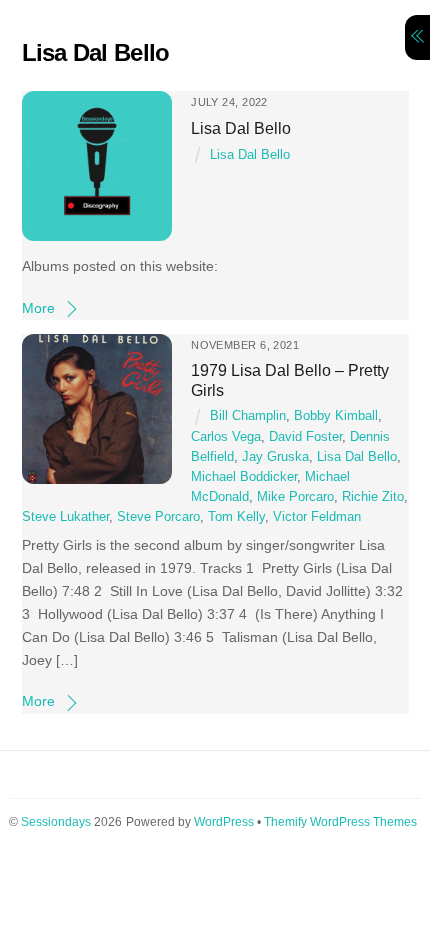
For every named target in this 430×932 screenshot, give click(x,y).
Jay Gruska (275, 457)
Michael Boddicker (244, 477)
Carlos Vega (226, 437)
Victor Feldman (317, 517)
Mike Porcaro (295, 497)
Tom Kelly (236, 517)
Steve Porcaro (158, 517)
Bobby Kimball (336, 416)
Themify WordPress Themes (340, 822)
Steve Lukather (65, 517)
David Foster (305, 437)
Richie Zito (373, 497)
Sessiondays (56, 822)
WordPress (224, 822)
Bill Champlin (248, 416)
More (38, 308)
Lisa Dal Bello (241, 128)
